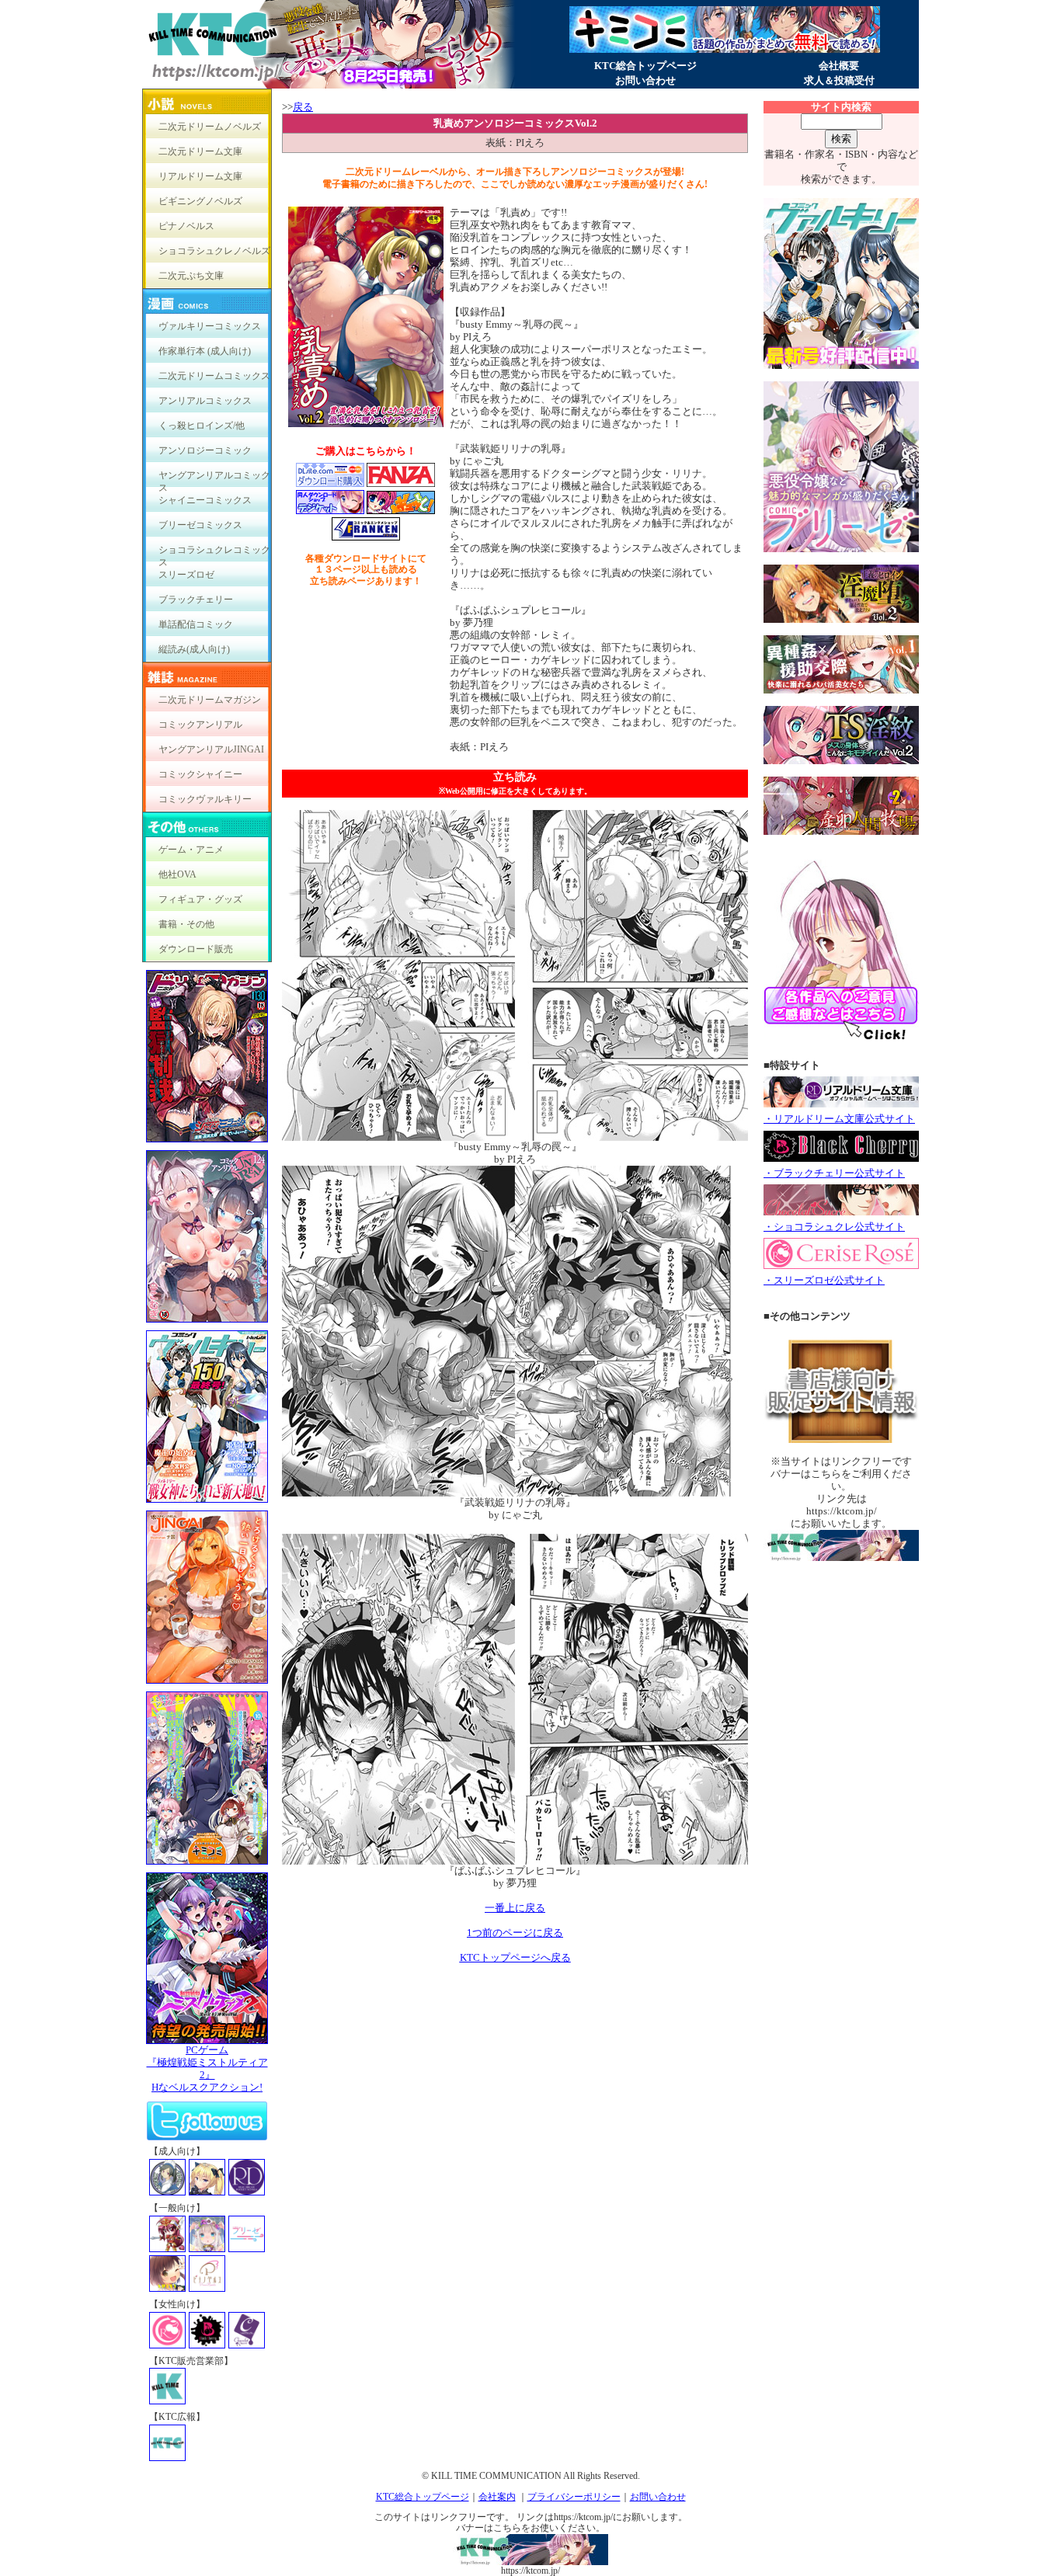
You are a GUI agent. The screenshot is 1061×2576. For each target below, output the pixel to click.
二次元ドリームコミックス (214, 376)
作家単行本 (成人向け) (205, 351)
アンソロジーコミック (205, 450)
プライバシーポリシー (574, 2497)
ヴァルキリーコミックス (210, 326)
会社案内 (497, 2497)
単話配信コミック (196, 624)
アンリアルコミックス (205, 401)
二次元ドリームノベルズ (210, 127)
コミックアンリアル (200, 725)
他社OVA (177, 874)
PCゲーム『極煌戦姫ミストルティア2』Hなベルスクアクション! (207, 2068)
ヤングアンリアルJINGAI (211, 749)
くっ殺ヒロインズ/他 (202, 426)
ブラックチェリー (196, 600)
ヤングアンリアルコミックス (214, 479)
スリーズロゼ (186, 575)
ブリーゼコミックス (200, 525)
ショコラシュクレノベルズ (214, 251)
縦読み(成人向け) (194, 649)
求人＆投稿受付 (839, 80)
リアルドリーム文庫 (200, 176)
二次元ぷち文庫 (191, 276)
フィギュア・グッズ (200, 899)
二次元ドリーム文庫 (200, 151)
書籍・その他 (186, 924)
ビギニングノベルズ (200, 201)
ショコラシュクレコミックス (214, 553)
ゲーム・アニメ (191, 850)
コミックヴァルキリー (205, 799)
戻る (303, 107)
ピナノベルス (186, 226)
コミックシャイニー (200, 774)
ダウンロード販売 (196, 949)
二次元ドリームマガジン (210, 700)
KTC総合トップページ (645, 66)
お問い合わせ (645, 80)
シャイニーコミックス (205, 500)
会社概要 (839, 66)
